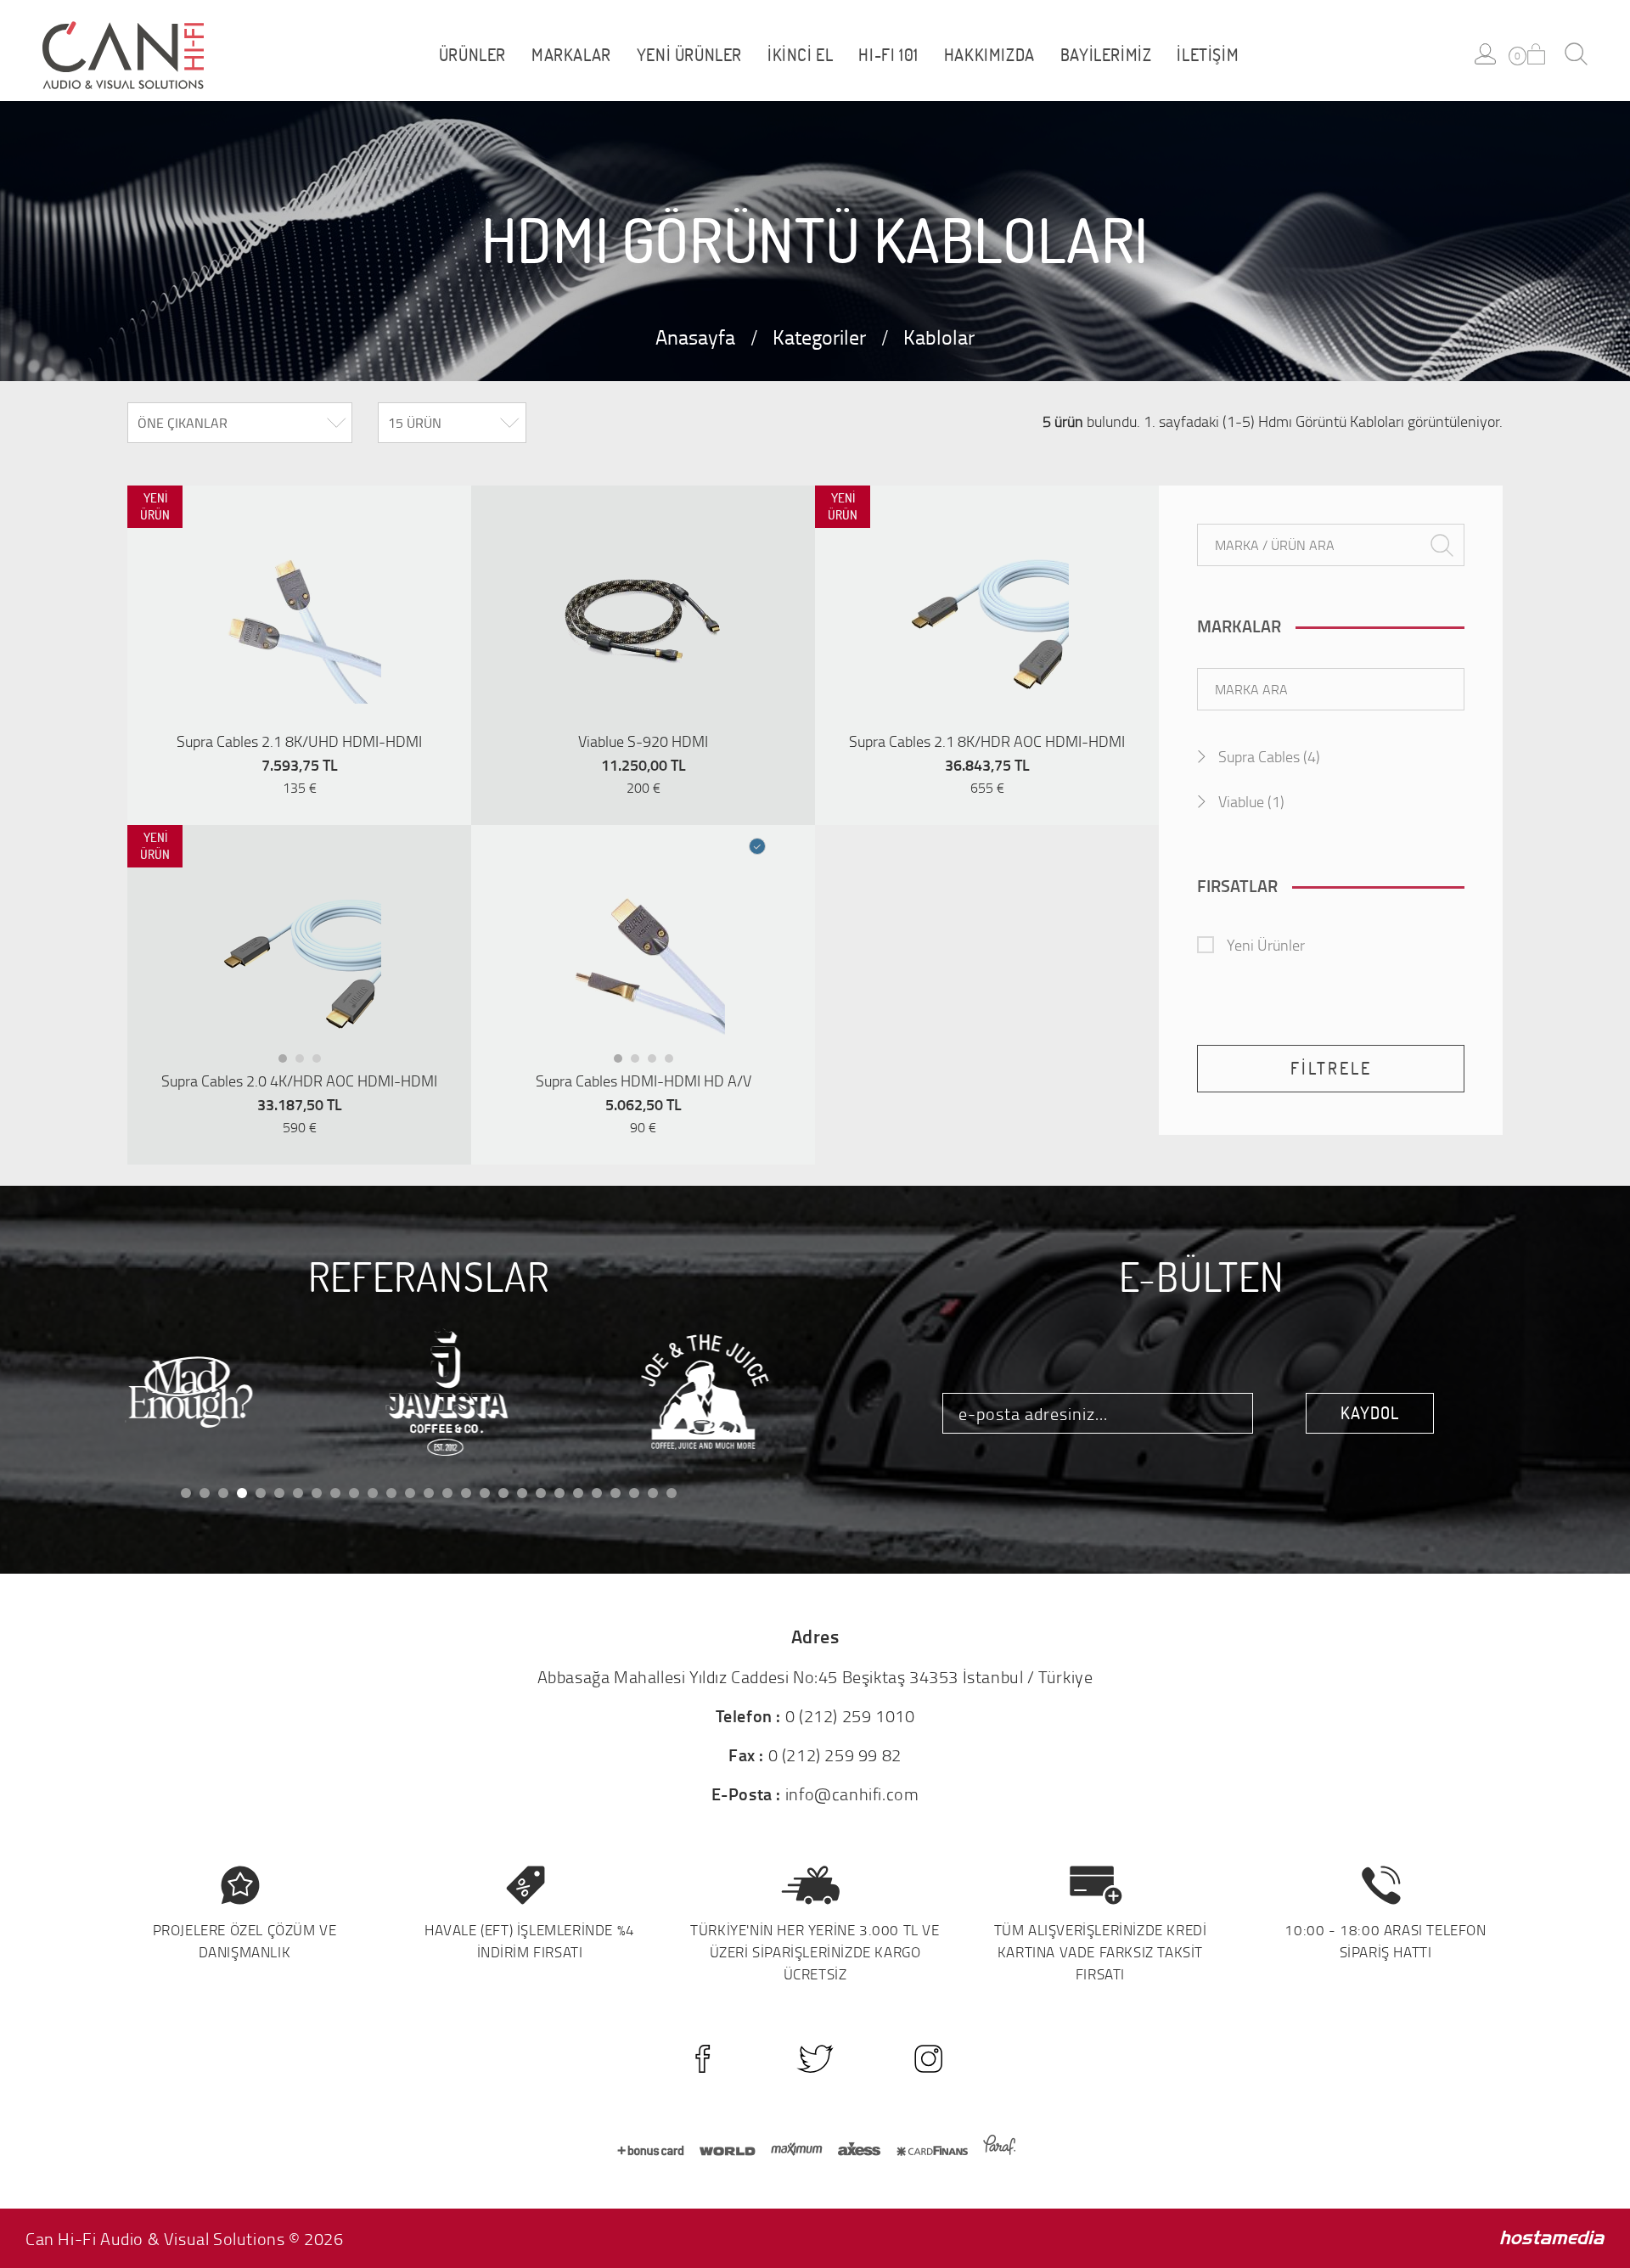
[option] (299, 621)
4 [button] (674, 1063)
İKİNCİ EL (800, 55)
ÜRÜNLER (472, 55)
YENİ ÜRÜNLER (689, 55)
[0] (1536, 54)
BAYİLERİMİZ (1106, 55)
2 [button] (305, 1063)
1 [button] (288, 1063)
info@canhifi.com (852, 1794)
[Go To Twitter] (815, 2059)
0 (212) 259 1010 (850, 1715)
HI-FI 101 (888, 55)
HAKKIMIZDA (989, 55)
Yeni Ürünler (1266, 945)
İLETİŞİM (1208, 55)
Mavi (758, 848)
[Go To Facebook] (703, 2059)
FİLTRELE (1331, 1068)
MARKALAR (571, 55)
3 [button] (322, 1063)
